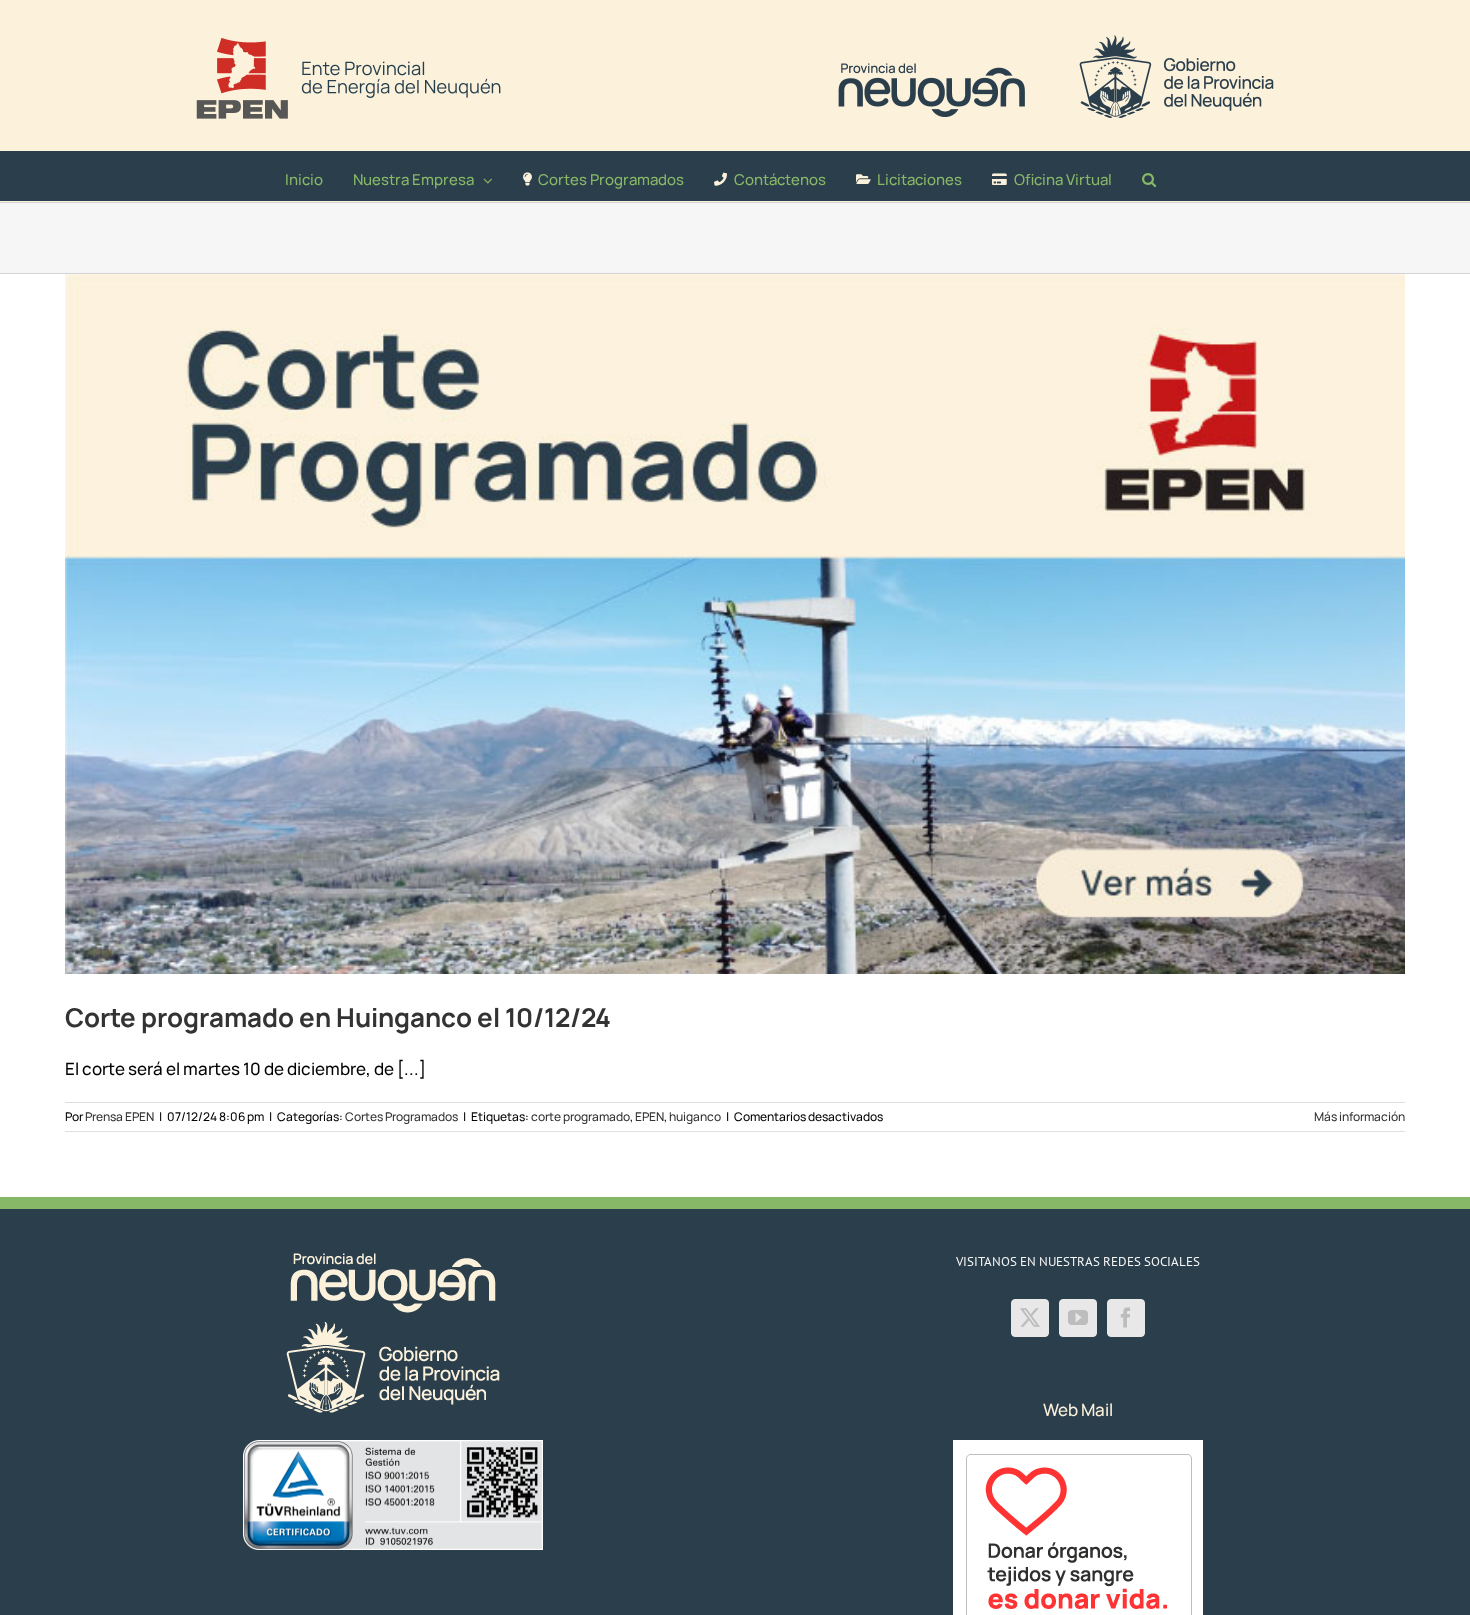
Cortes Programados (401, 1116)
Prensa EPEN (119, 1116)
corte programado (580, 1116)
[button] (1149, 176)
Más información (1359, 1116)
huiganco (695, 1116)
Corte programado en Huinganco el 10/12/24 (338, 1017)
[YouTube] (1078, 1318)
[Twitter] (1030, 1318)
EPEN (649, 1116)
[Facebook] (1126, 1318)
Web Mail (1078, 1409)
